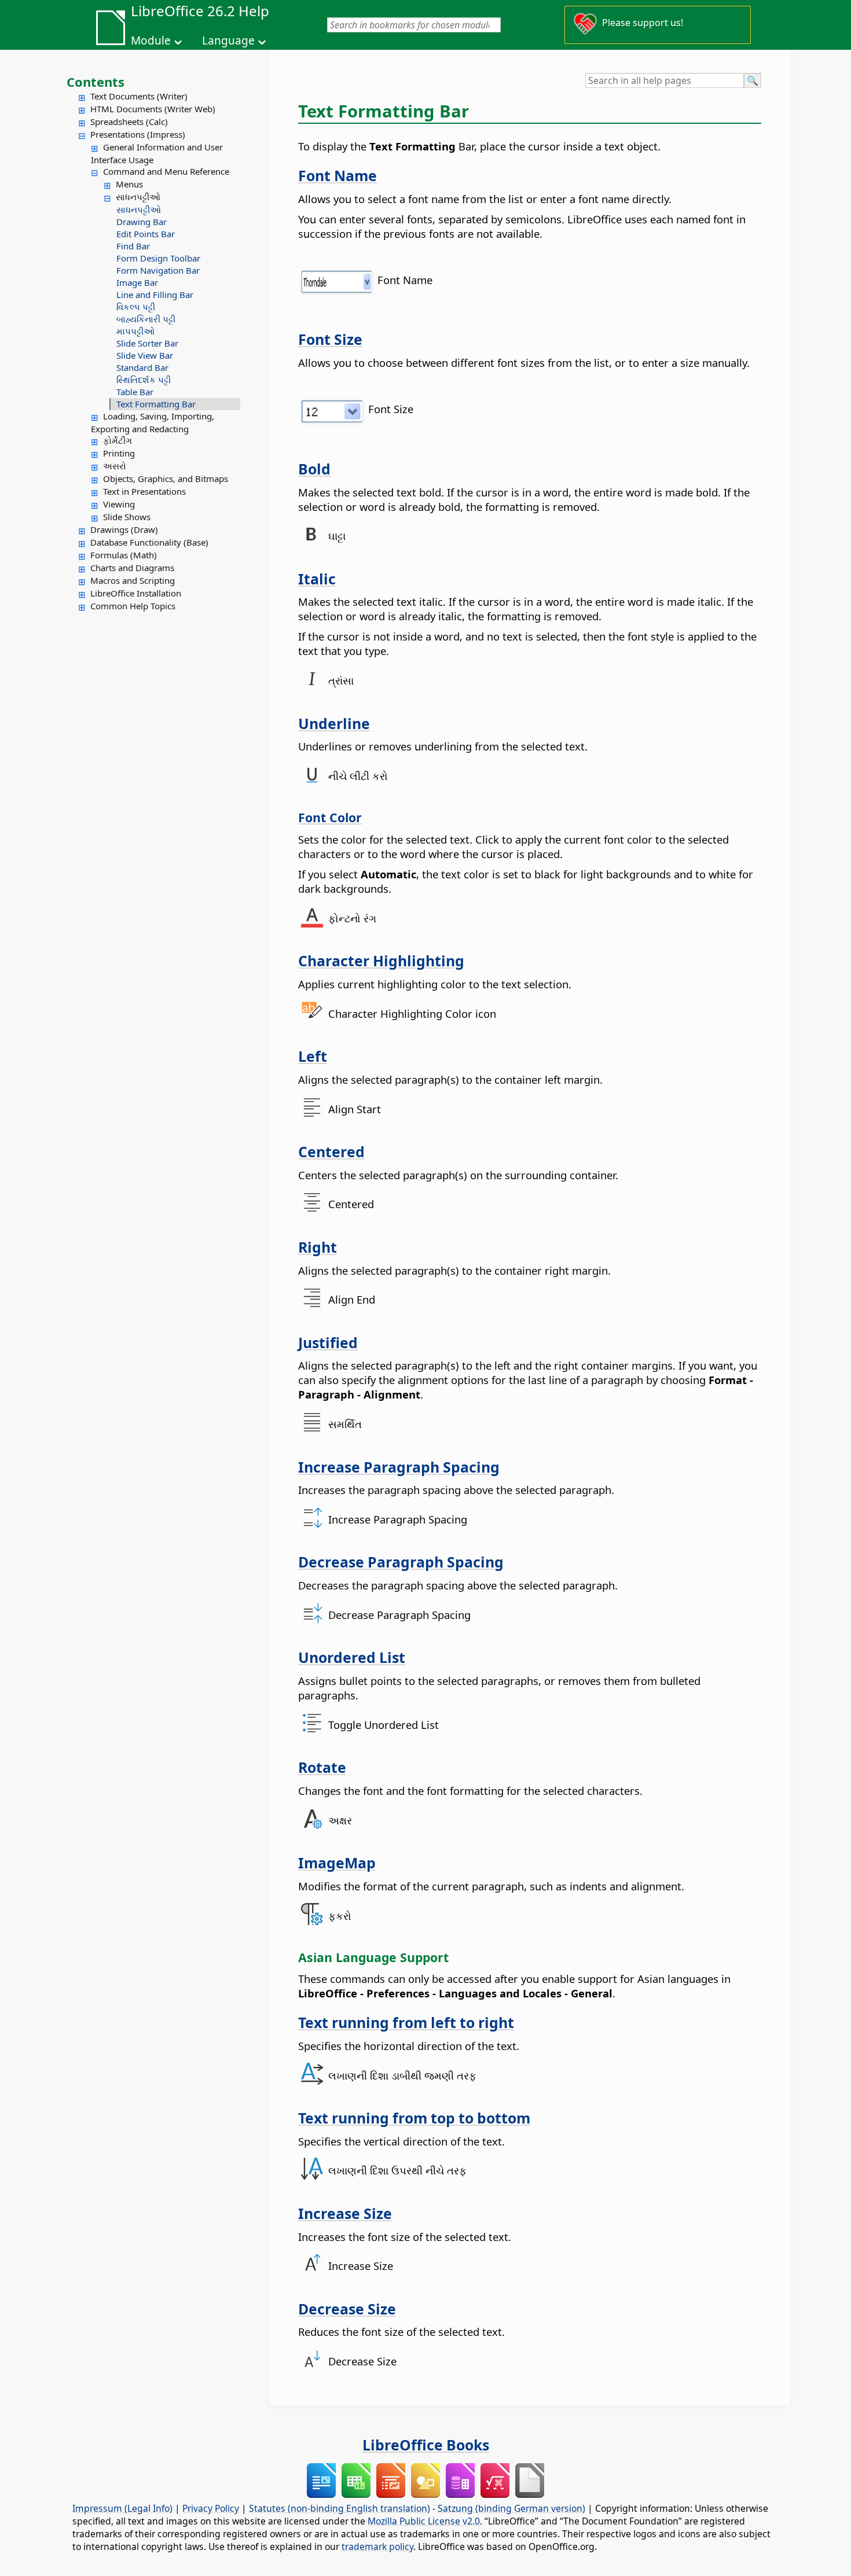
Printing (119, 453)
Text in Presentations (144, 491)
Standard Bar (142, 367)
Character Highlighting (381, 961)
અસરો (115, 466)
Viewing (119, 504)
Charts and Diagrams (132, 568)
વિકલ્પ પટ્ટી (136, 307)
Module (151, 41)
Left (313, 1056)
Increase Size (345, 2213)
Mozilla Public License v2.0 (424, 2521)
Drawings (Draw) (124, 529)
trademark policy (377, 2546)
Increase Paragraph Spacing (399, 1467)
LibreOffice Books (426, 2445)
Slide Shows (127, 517)
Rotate (322, 1767)
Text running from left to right (406, 2022)
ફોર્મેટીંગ (118, 440)
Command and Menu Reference (166, 171)
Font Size (330, 339)
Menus (129, 184)
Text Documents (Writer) (139, 96)
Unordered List (352, 1657)
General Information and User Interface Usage (157, 153)
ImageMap (337, 1863)
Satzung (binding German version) (511, 2508)
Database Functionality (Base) (149, 542)
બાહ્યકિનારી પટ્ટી (146, 319)
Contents (96, 82)
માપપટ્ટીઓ (135, 331)
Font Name (338, 175)
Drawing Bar (142, 222)
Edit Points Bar (146, 234)
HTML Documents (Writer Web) (153, 109)
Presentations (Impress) (138, 134)
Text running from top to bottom (414, 2118)
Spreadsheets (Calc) (129, 122)
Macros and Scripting (133, 580)
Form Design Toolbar (158, 258)
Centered (331, 1151)
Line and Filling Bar (155, 295)
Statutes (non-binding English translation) (340, 2508)
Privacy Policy (211, 2508)
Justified (328, 1342)
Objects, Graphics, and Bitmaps (166, 479)
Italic (317, 579)
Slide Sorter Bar (147, 343)
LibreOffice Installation (136, 593)
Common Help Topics (133, 606)
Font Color (330, 817)
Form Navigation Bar (158, 270)
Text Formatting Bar (156, 404)
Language (228, 41)
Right (318, 1247)
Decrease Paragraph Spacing (401, 1562)
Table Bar (135, 392)
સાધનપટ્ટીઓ (138, 197)
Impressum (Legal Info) (122, 2508)
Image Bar (137, 282)
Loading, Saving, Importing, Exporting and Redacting (153, 422)
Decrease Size (347, 2309)
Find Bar (133, 246)
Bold (314, 469)
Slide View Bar (145, 355)
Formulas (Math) (124, 555)
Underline (334, 723)
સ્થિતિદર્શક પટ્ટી (144, 380)
